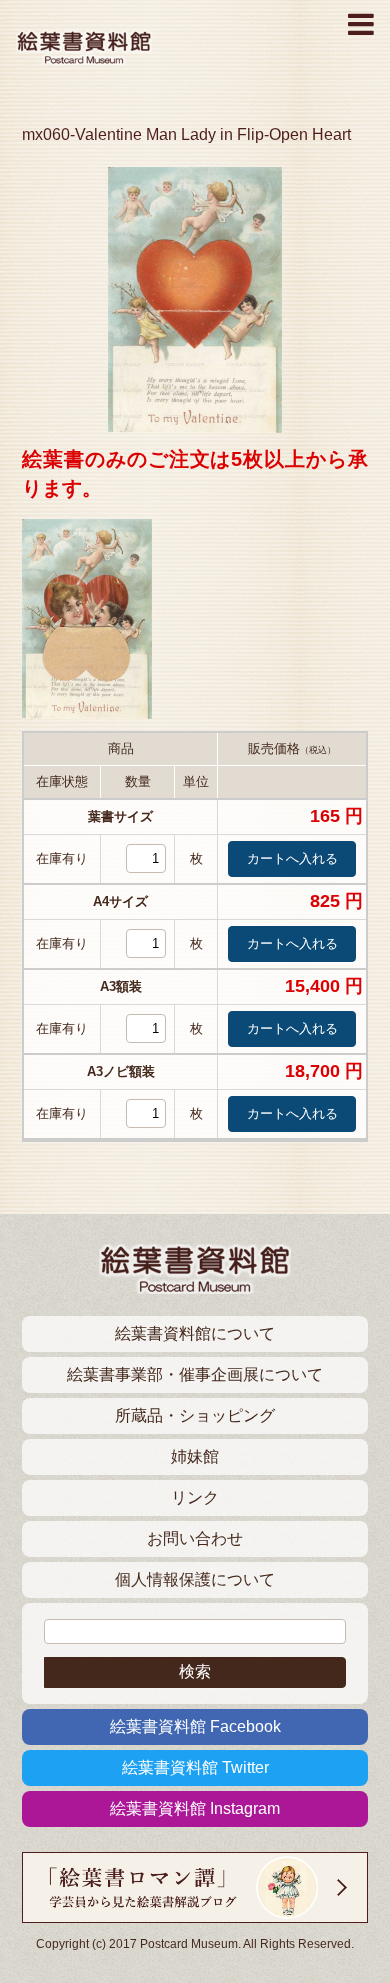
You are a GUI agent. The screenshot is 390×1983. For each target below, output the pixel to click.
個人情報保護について (195, 1579)
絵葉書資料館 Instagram (195, 1808)
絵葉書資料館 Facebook (195, 1726)
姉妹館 (195, 1456)
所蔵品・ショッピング (195, 1415)
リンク (195, 1497)
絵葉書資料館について (195, 1333)
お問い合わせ (195, 1538)
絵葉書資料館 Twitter (195, 1767)
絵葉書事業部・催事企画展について (195, 1374)
